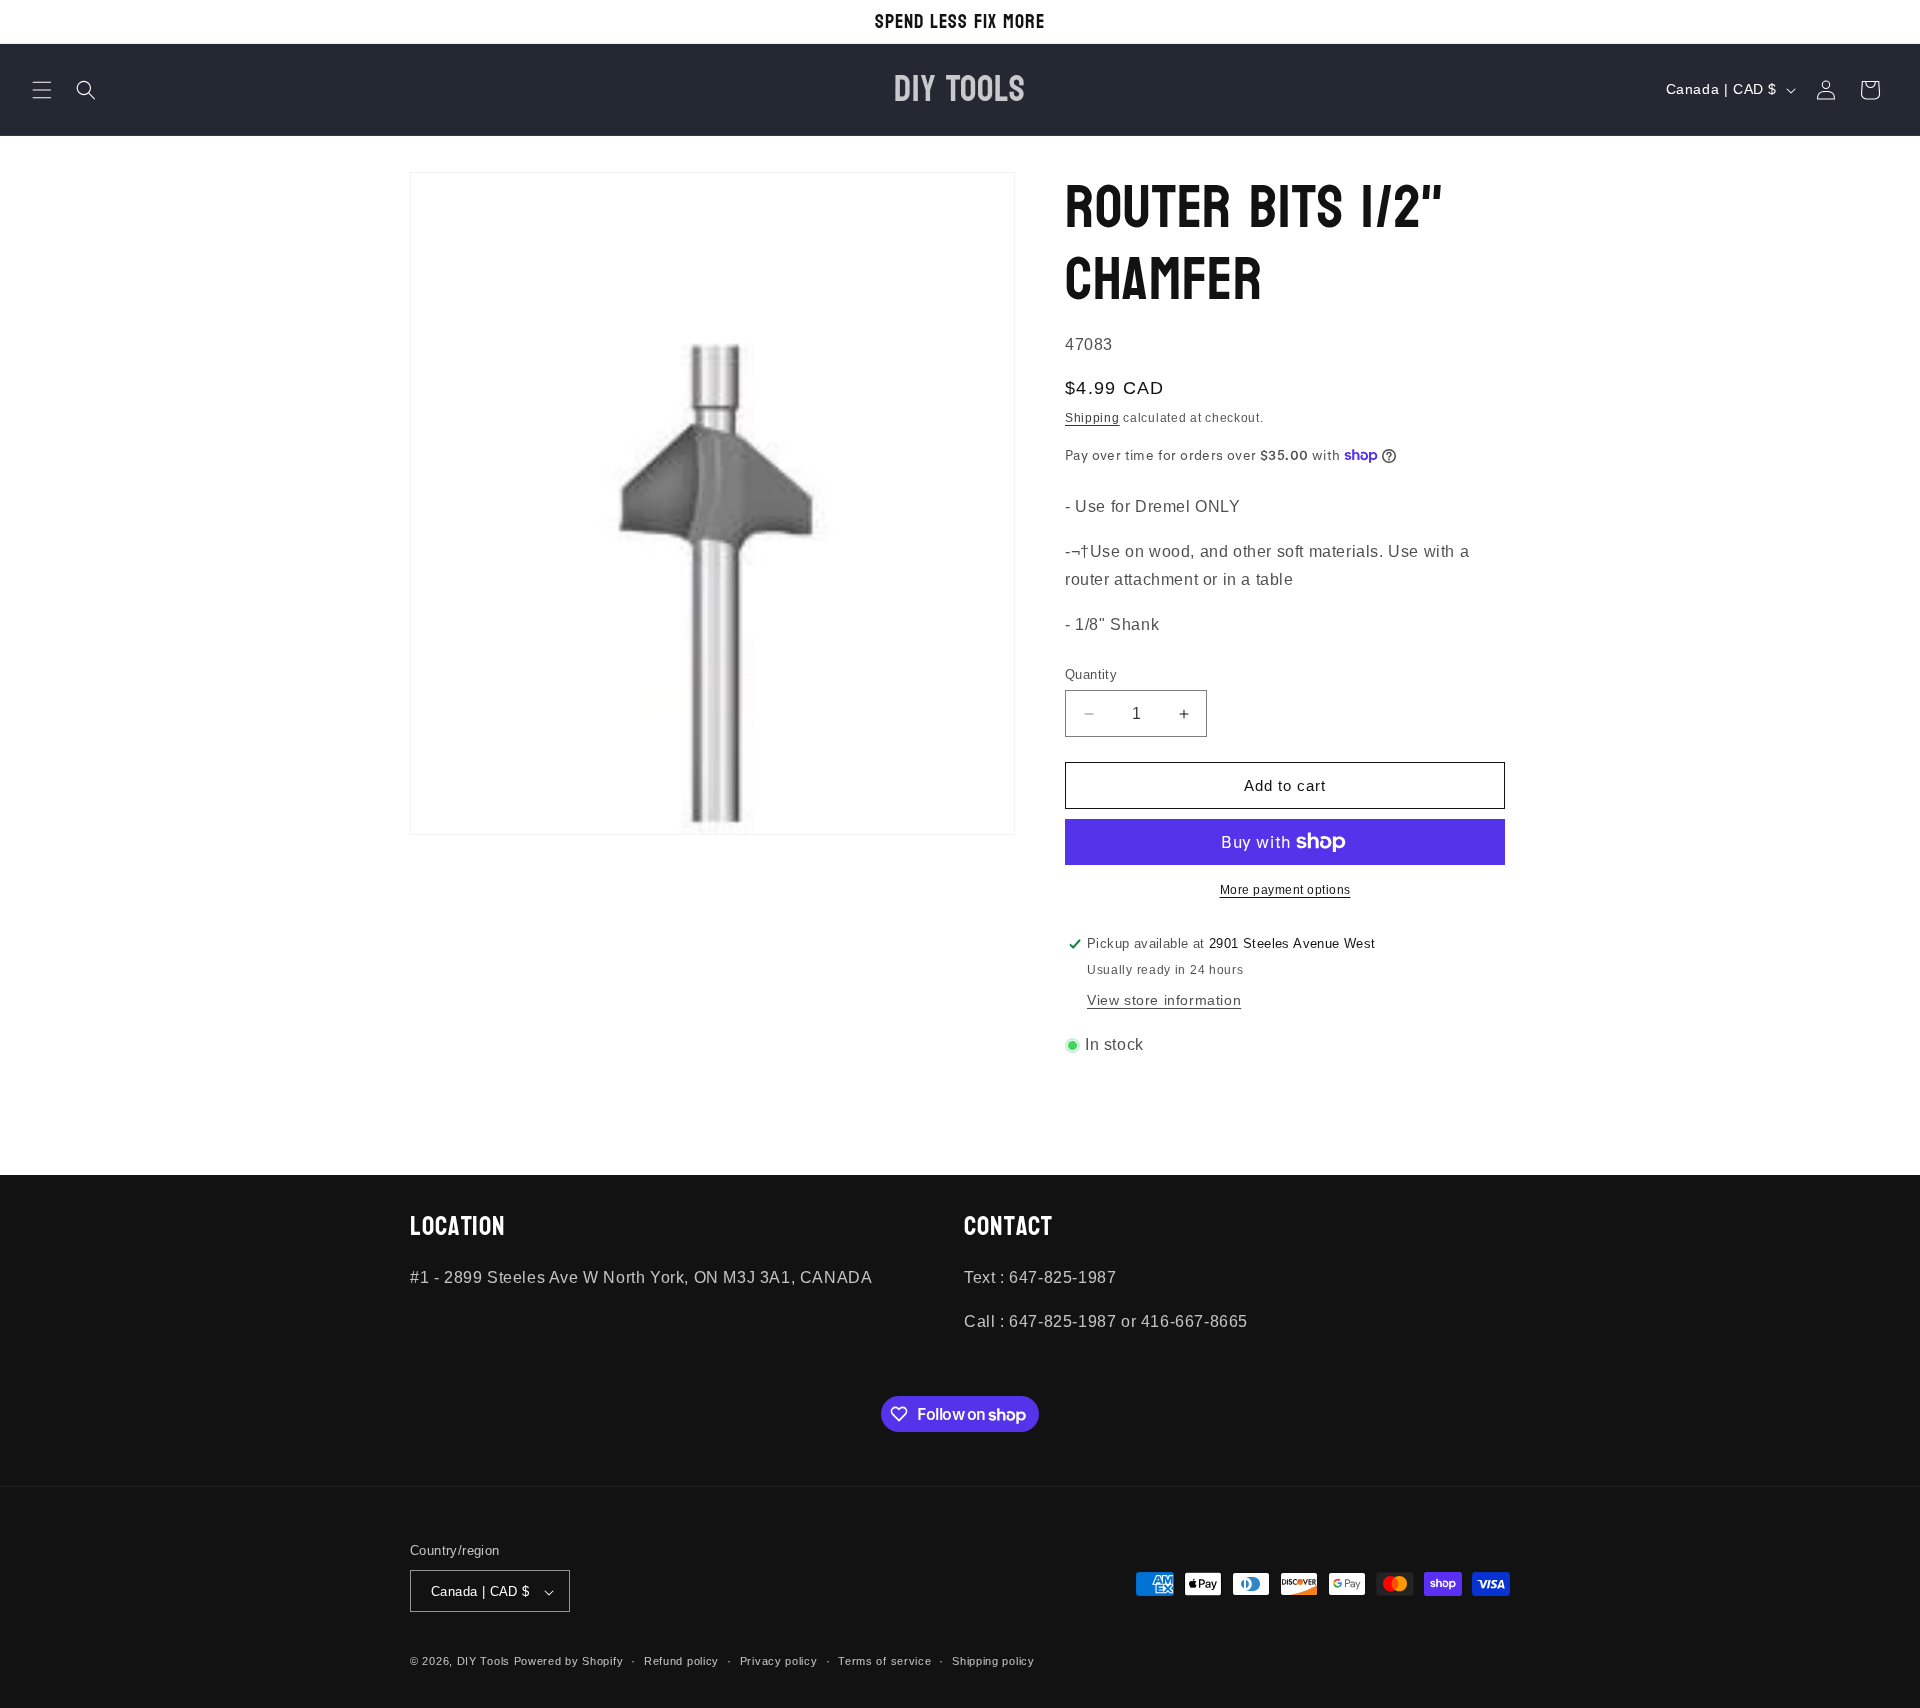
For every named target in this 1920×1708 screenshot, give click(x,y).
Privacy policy (779, 1661)
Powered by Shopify (569, 1662)
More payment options (1285, 890)
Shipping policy (993, 1661)
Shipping (1092, 418)
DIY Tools (483, 1662)
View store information (1164, 1000)
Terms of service (884, 1661)
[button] (42, 90)
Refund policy (681, 1661)
